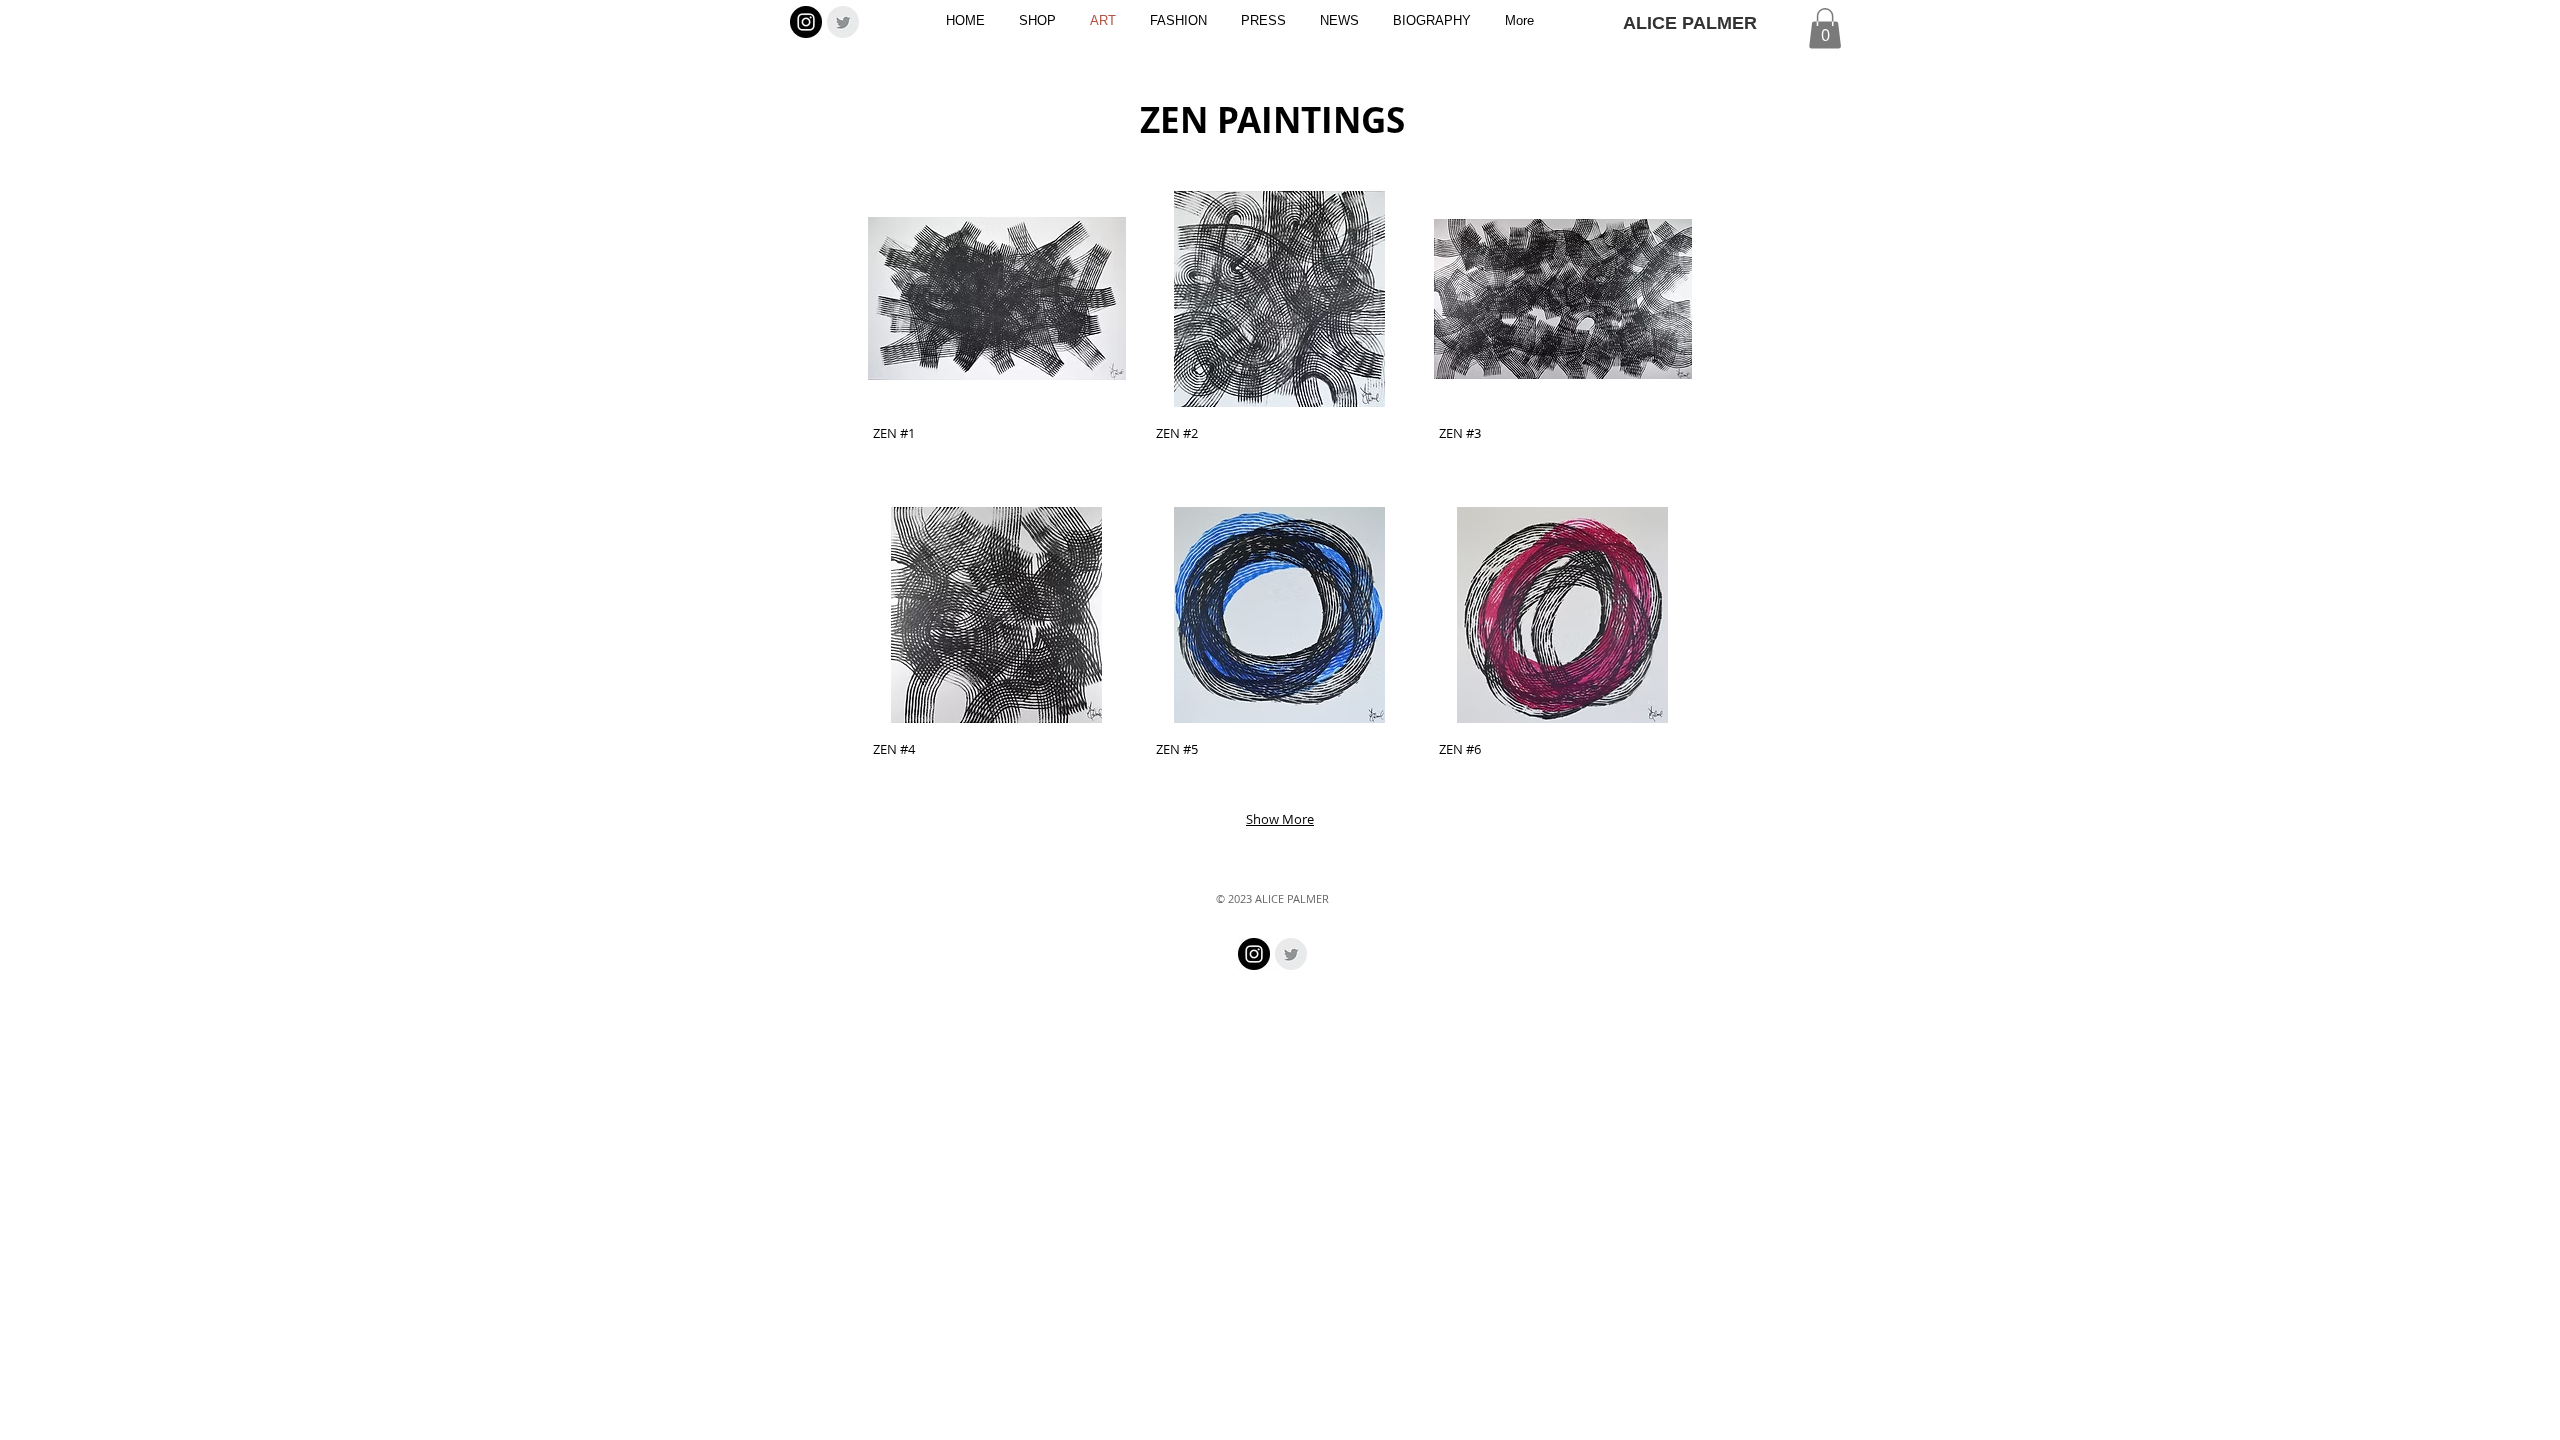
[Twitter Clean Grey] (843, 22)
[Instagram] (806, 22)
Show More (1280, 819)
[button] (1825, 28)
